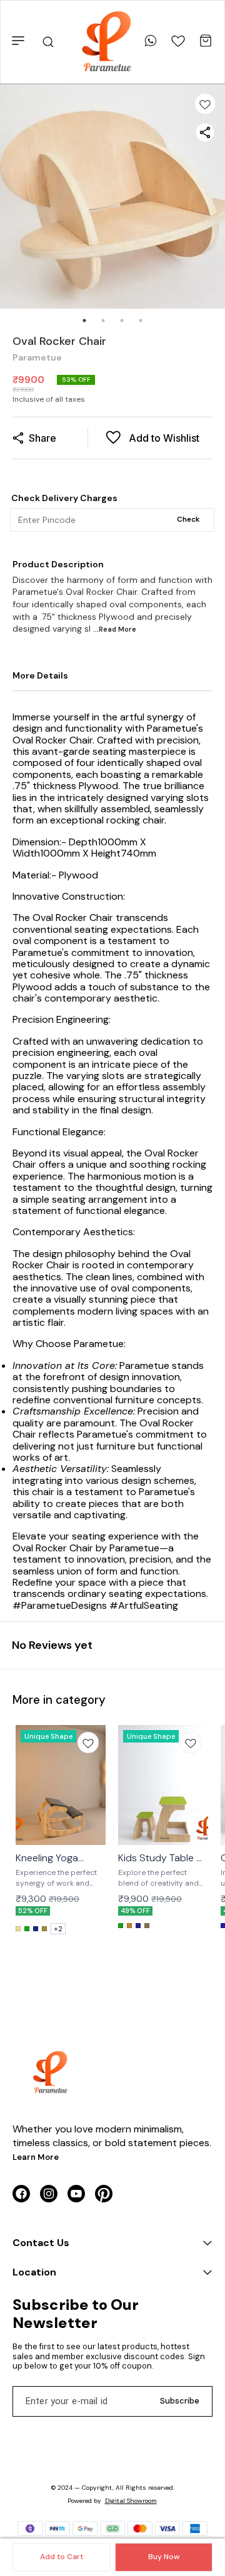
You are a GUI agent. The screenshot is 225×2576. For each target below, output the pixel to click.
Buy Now (164, 2557)
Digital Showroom (131, 2501)
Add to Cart (62, 2557)
